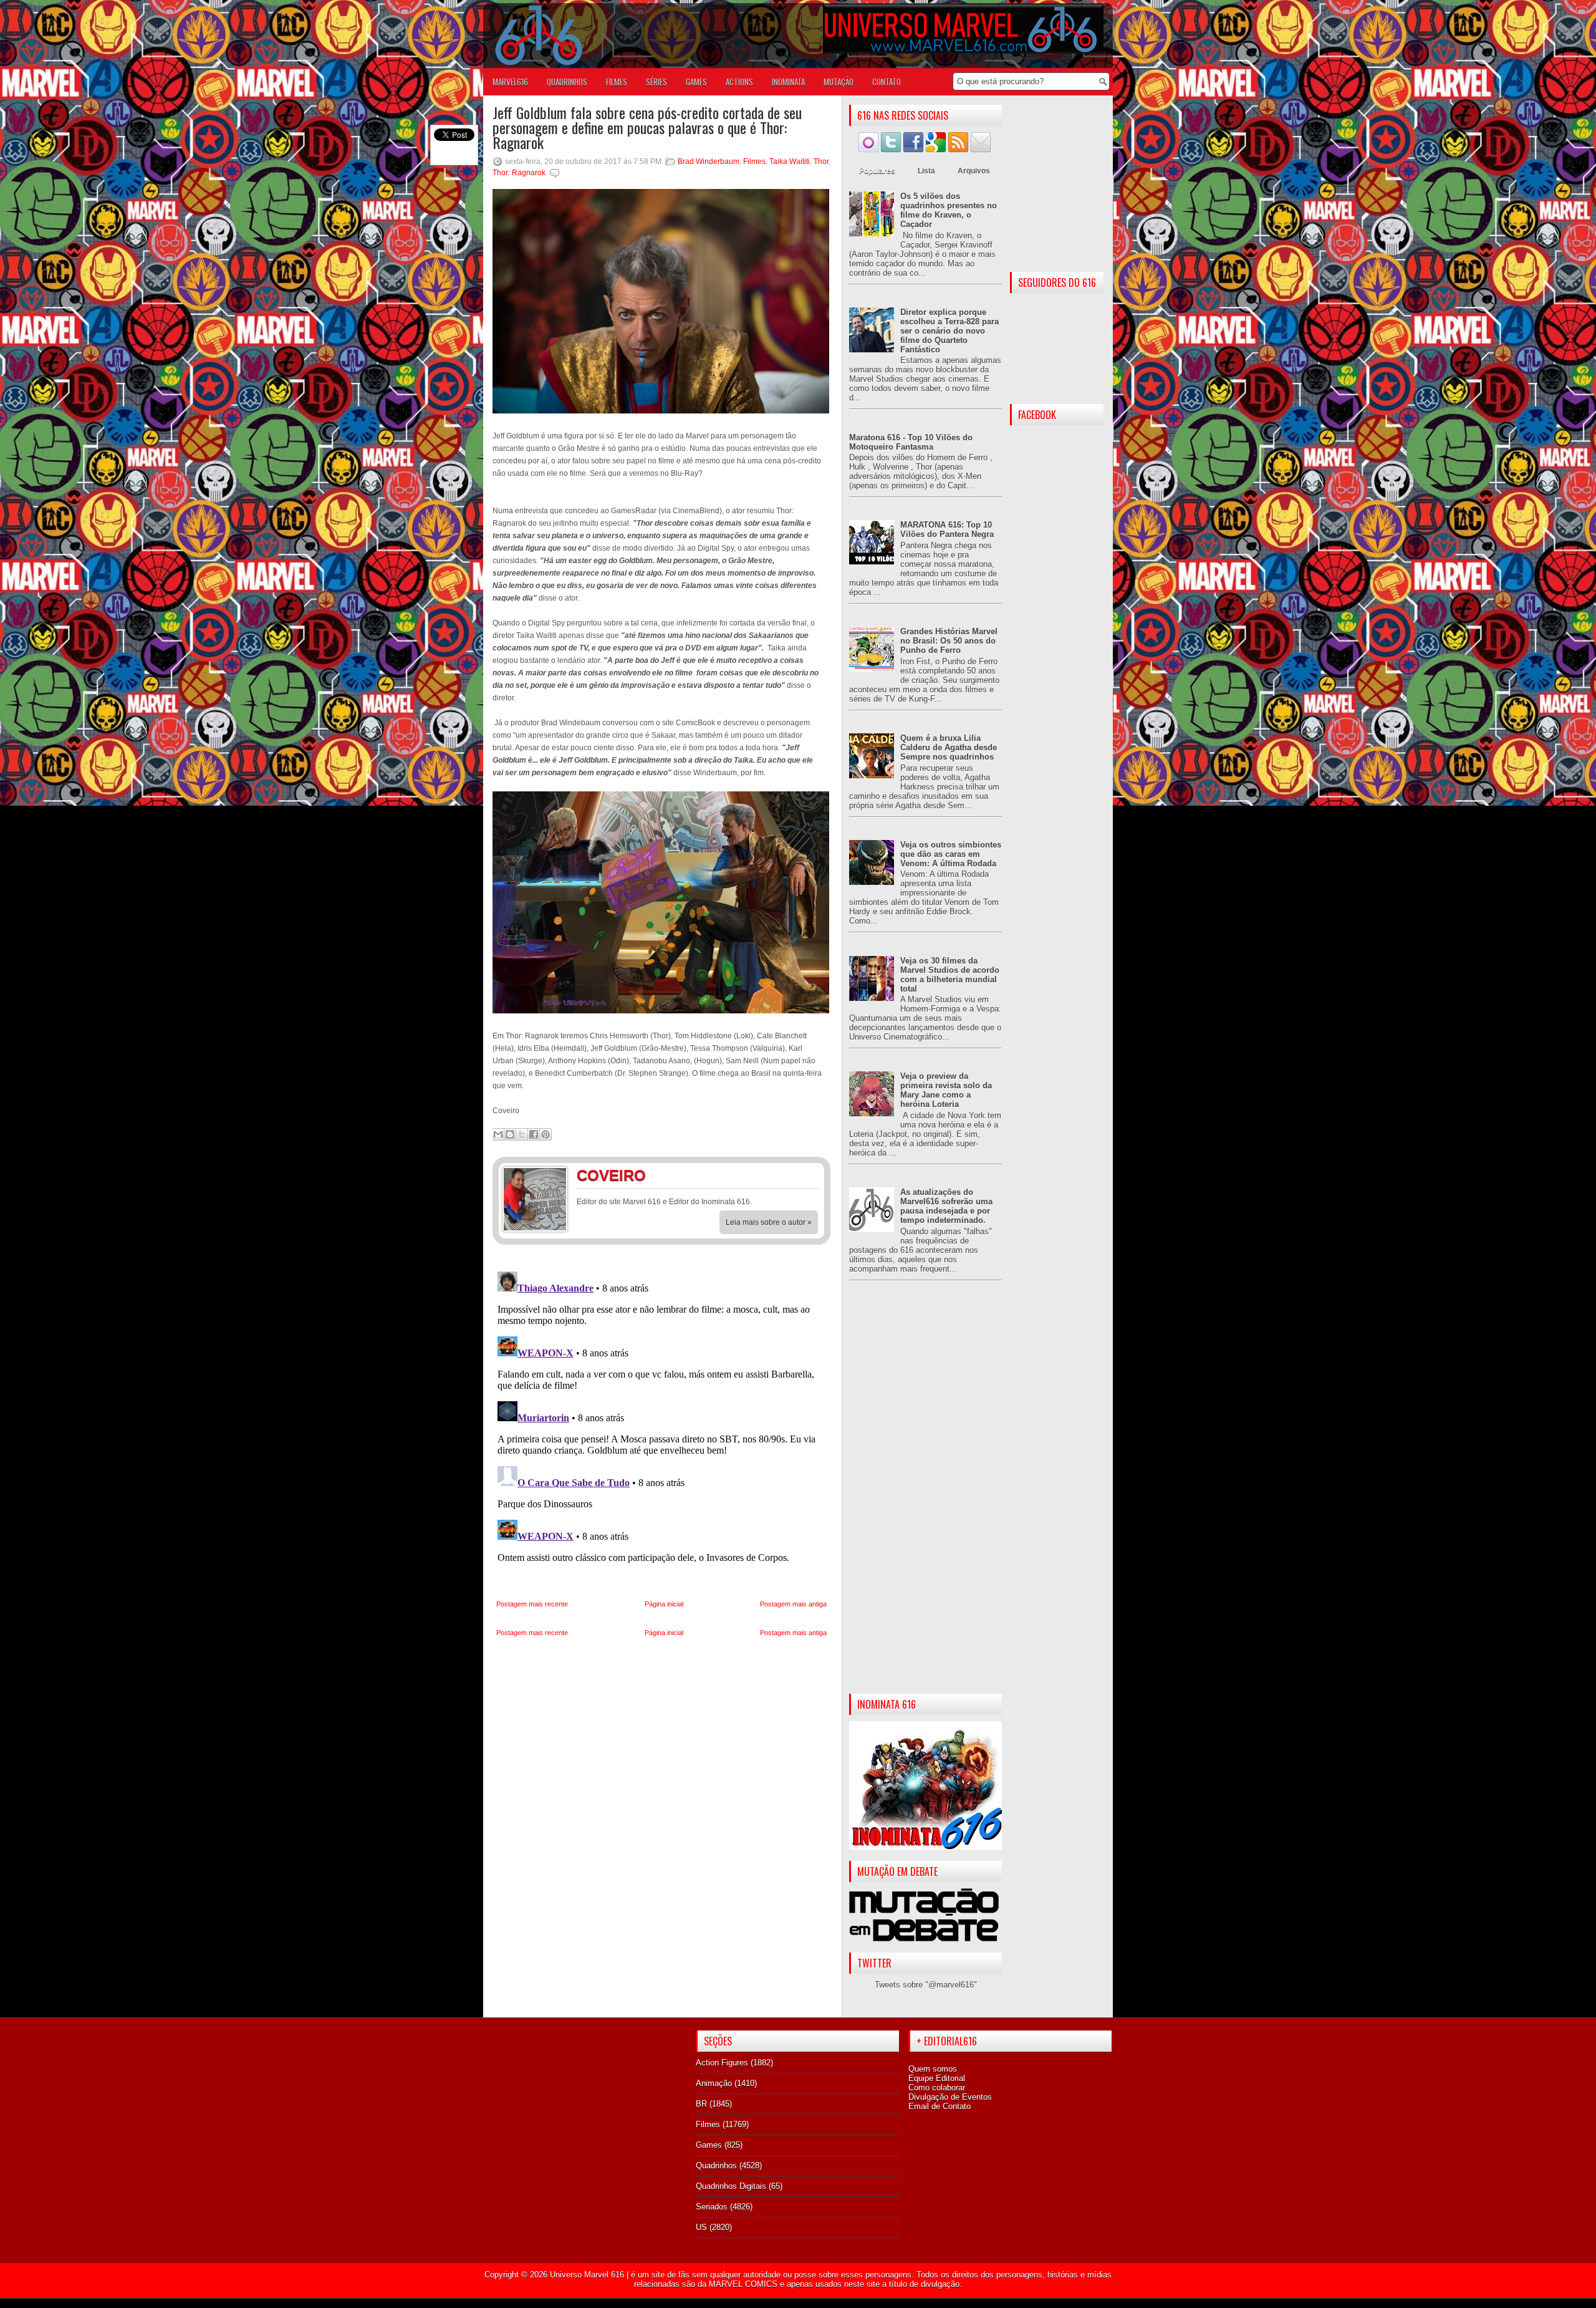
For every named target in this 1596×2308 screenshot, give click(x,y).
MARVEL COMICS (743, 2284)
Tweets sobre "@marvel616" (926, 1985)
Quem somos (933, 2069)
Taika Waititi (790, 162)
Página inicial (664, 1604)
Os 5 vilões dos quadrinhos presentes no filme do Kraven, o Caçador (949, 210)
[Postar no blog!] (510, 1134)
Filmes (754, 162)
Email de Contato (940, 2106)
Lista (926, 171)
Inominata (788, 82)
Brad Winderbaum (709, 162)
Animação (714, 2083)
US (701, 2227)
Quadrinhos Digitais (731, 2186)
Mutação (839, 82)
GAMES (696, 82)
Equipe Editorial (937, 2078)
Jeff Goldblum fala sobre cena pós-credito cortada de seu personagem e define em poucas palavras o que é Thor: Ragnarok (647, 127)
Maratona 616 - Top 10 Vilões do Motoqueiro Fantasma (911, 442)
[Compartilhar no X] (522, 1134)
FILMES (617, 82)
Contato (887, 82)
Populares (877, 171)
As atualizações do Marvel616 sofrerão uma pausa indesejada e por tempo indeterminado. (946, 1206)
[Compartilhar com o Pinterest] (546, 1134)
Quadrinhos (716, 2166)
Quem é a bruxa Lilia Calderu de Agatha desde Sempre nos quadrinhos (949, 747)
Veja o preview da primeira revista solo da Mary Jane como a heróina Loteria (946, 1090)
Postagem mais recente (532, 1604)
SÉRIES (656, 82)
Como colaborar (937, 2088)
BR (701, 2104)
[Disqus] (661, 1422)
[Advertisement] (925, 1497)
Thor (821, 162)
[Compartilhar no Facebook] (534, 1134)
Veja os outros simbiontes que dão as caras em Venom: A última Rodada (951, 854)
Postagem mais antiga (793, 1604)
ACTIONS (739, 82)
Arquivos (974, 171)
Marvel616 (510, 82)
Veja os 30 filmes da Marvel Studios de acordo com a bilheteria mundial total (950, 975)
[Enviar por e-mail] (498, 1134)
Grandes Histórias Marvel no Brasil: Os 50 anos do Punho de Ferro (949, 641)
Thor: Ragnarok (519, 173)
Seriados (712, 2207)
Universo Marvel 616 (587, 2275)
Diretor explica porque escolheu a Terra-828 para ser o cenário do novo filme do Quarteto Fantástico (949, 331)
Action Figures (722, 2063)
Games (709, 2145)
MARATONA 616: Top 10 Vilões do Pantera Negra (947, 529)
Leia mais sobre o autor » (769, 1222)
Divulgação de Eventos (950, 2097)
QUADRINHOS (567, 82)
